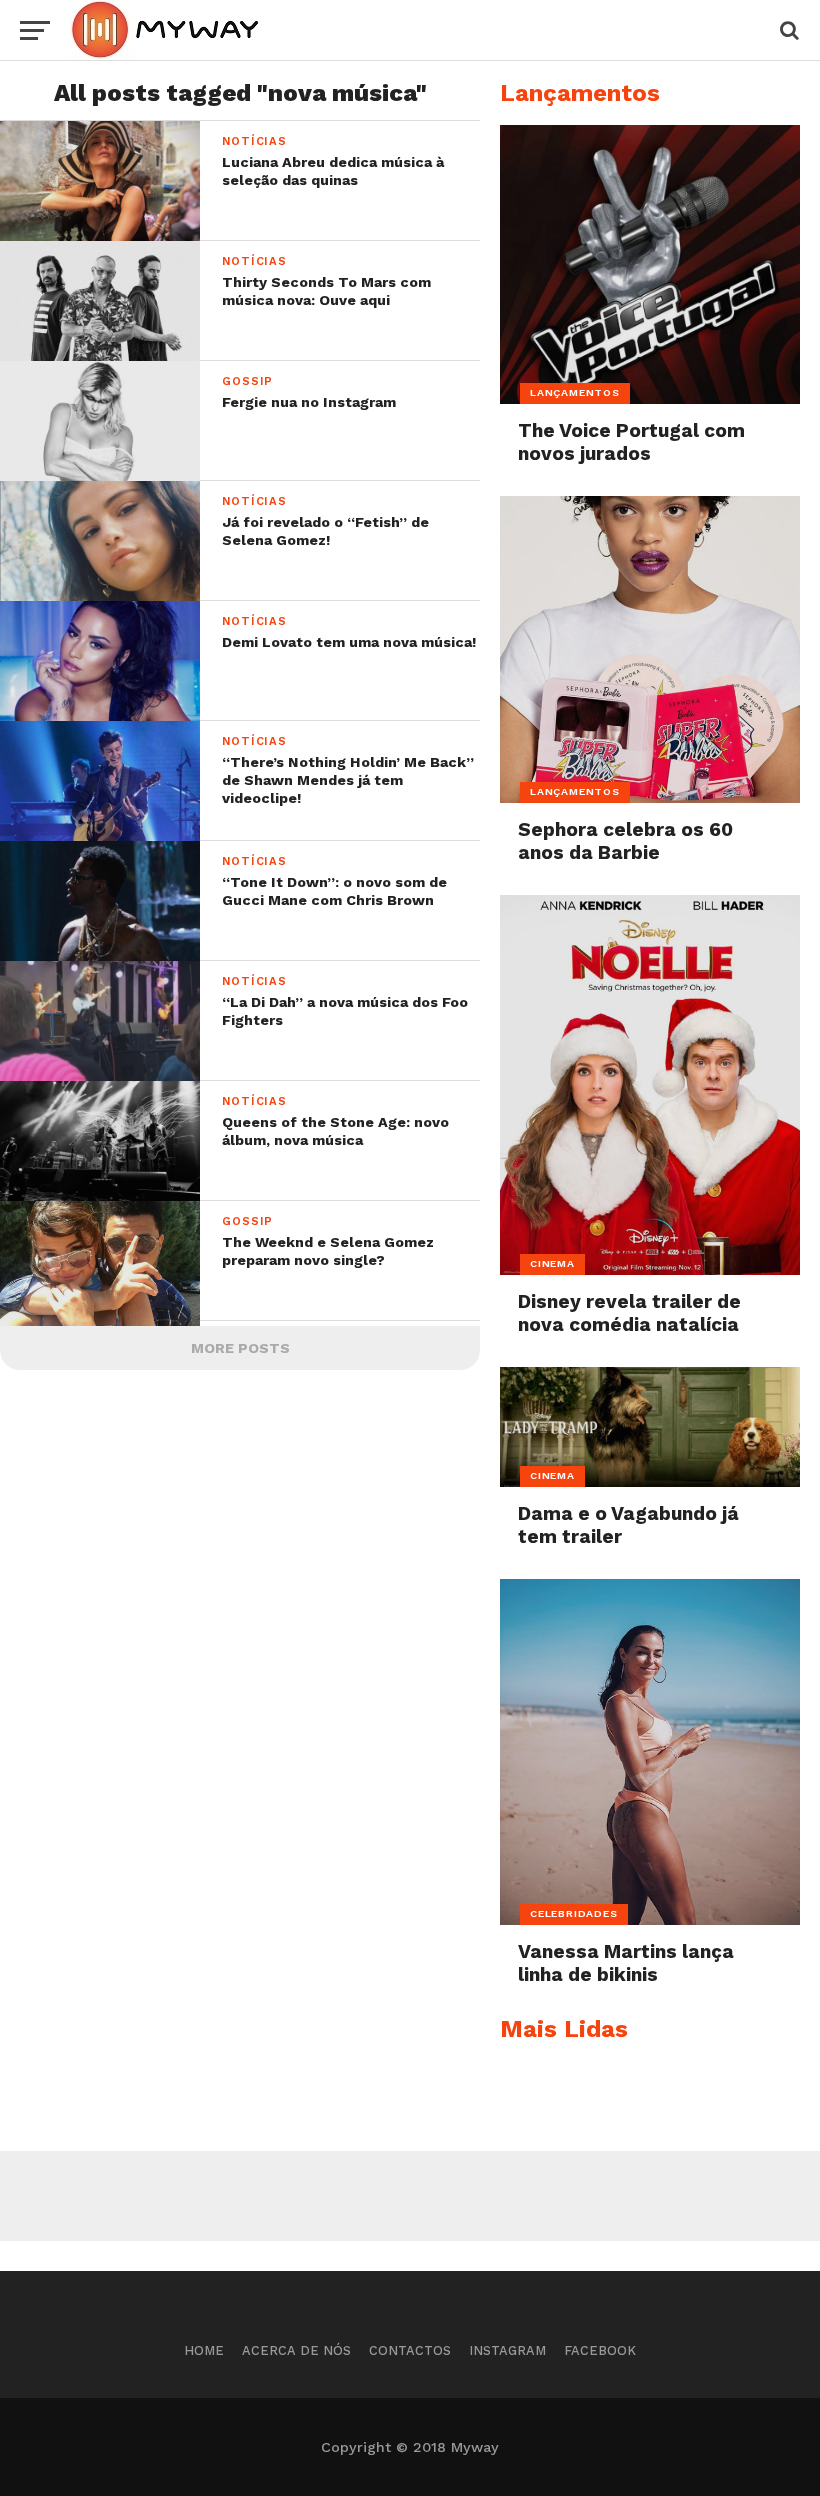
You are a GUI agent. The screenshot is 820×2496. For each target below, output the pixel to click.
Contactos (410, 2350)
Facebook (600, 2350)
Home (204, 2350)
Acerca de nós (296, 2350)
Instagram (507, 2350)
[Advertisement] (410, 2196)
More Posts (240, 1348)
